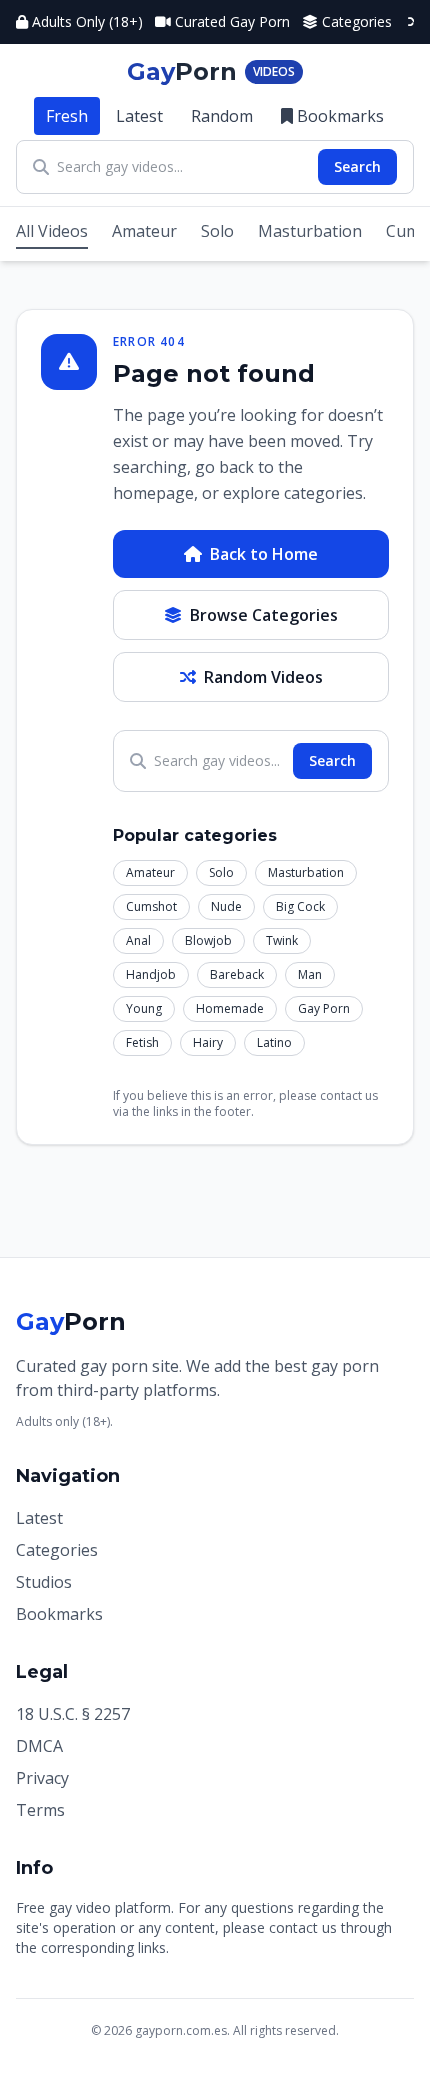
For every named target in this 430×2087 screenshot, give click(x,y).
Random (222, 116)
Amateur (144, 231)
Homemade (230, 1008)
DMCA (39, 1746)
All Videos (52, 231)
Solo (217, 231)
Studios (44, 1582)
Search (357, 166)
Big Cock (300, 906)
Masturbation (310, 231)
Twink (282, 940)
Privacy (42, 1778)
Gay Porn (324, 1008)
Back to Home (264, 554)
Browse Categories (264, 615)
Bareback (237, 974)
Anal (138, 940)
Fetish (142, 1042)
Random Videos (263, 677)
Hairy (208, 1042)
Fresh (67, 116)
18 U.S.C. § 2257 (73, 1714)
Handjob (151, 974)
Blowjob (208, 940)
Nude (226, 906)
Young (144, 1008)
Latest (139, 116)
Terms (40, 1810)
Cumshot (151, 906)
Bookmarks (340, 116)
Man (310, 974)
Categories (357, 21)
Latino (274, 1042)
